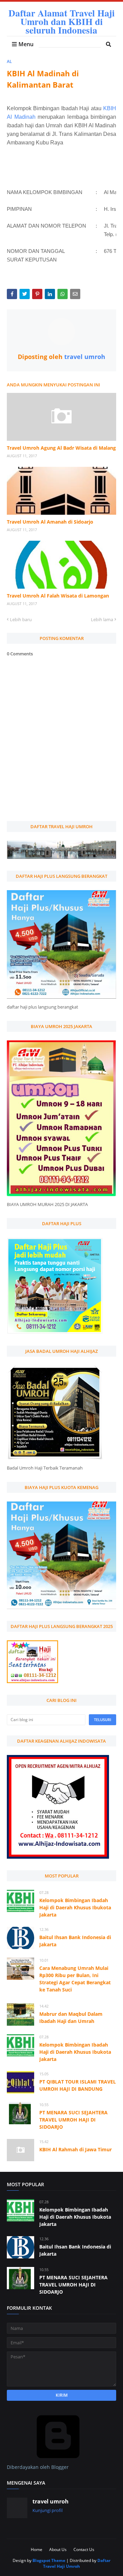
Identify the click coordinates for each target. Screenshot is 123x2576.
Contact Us (84, 2549)
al (9, 61)
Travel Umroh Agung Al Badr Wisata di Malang (61, 448)
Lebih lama (102, 619)
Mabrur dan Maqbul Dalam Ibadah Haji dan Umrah (71, 2017)
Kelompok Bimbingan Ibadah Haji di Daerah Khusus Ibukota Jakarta (75, 1907)
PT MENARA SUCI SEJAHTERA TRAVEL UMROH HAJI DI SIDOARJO (73, 2120)
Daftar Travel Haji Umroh (77, 2563)
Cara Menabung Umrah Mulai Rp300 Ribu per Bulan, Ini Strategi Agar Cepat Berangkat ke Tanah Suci (75, 1979)
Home (37, 2549)
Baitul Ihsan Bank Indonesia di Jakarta (75, 1941)
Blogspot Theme (49, 2560)
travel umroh (84, 357)
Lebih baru (21, 619)
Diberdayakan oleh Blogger (38, 2467)
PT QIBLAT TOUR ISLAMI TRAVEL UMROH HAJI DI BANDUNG (78, 2085)
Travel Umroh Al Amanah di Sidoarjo (50, 522)
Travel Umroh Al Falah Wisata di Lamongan (58, 596)
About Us (58, 2549)
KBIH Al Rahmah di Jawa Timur (76, 2149)
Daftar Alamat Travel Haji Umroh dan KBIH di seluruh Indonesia (62, 21)
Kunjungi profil (47, 2510)
